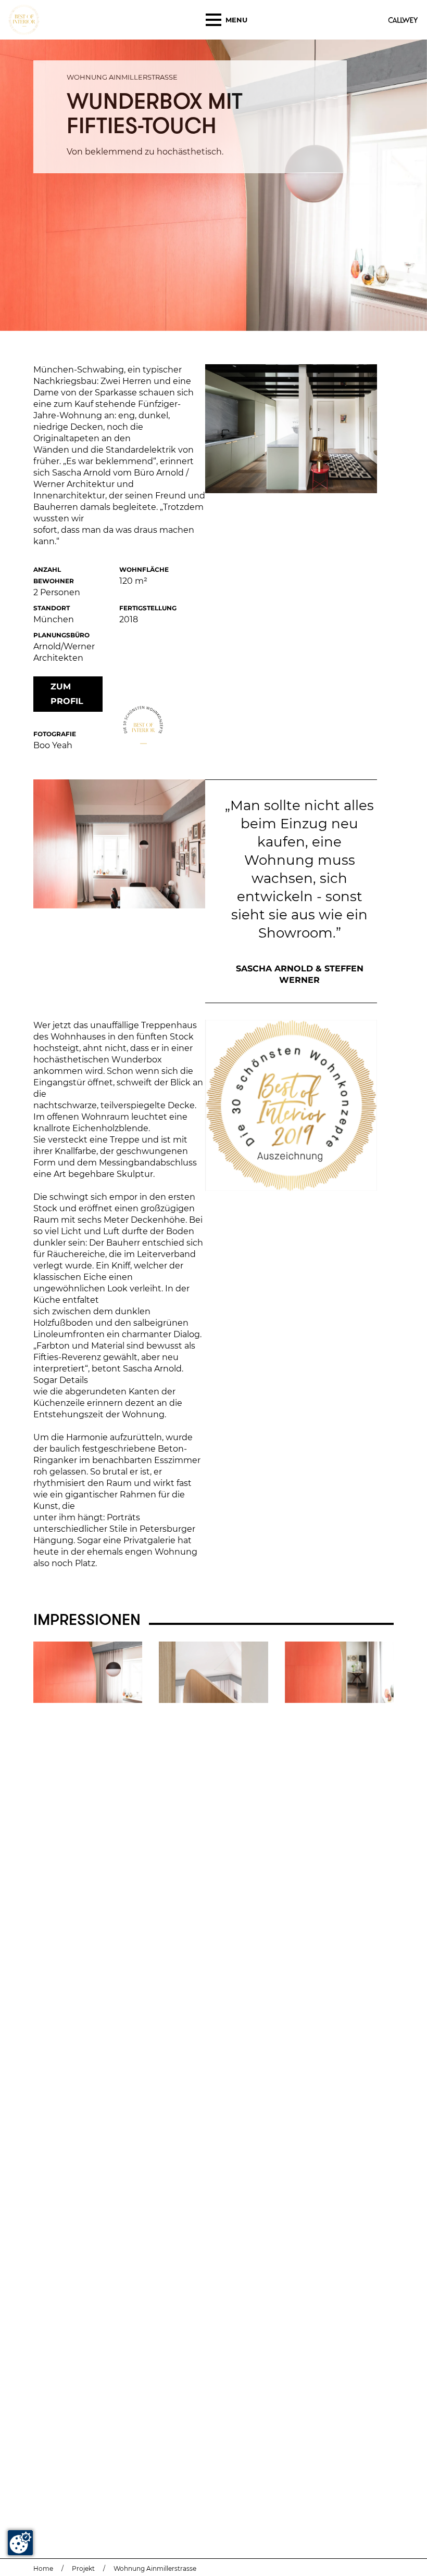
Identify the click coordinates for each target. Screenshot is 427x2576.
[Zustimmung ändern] (20, 2543)
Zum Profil (67, 694)
